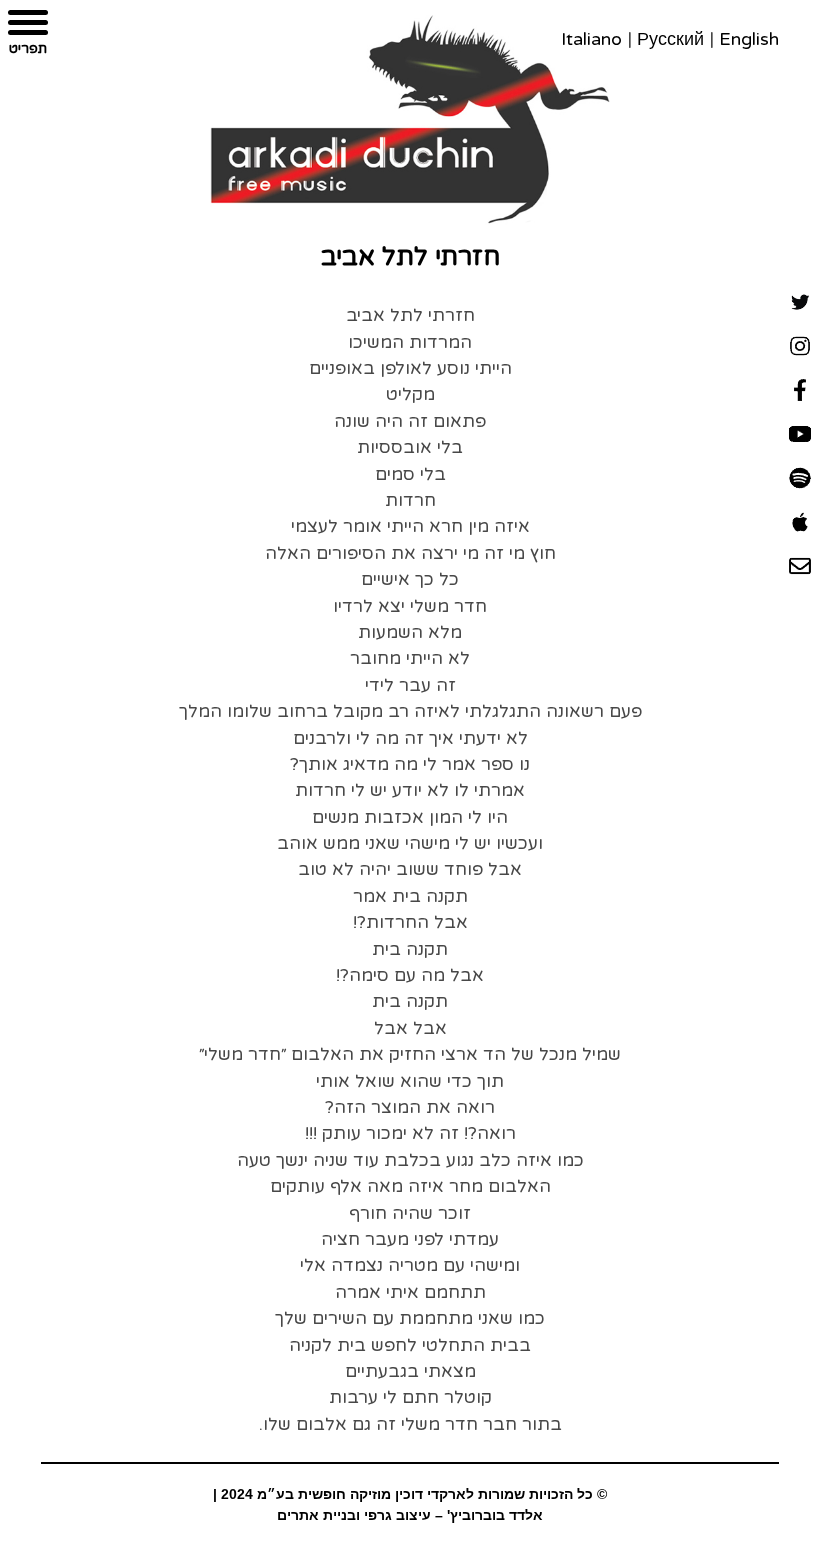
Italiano (591, 39)
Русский (670, 39)
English (749, 39)
